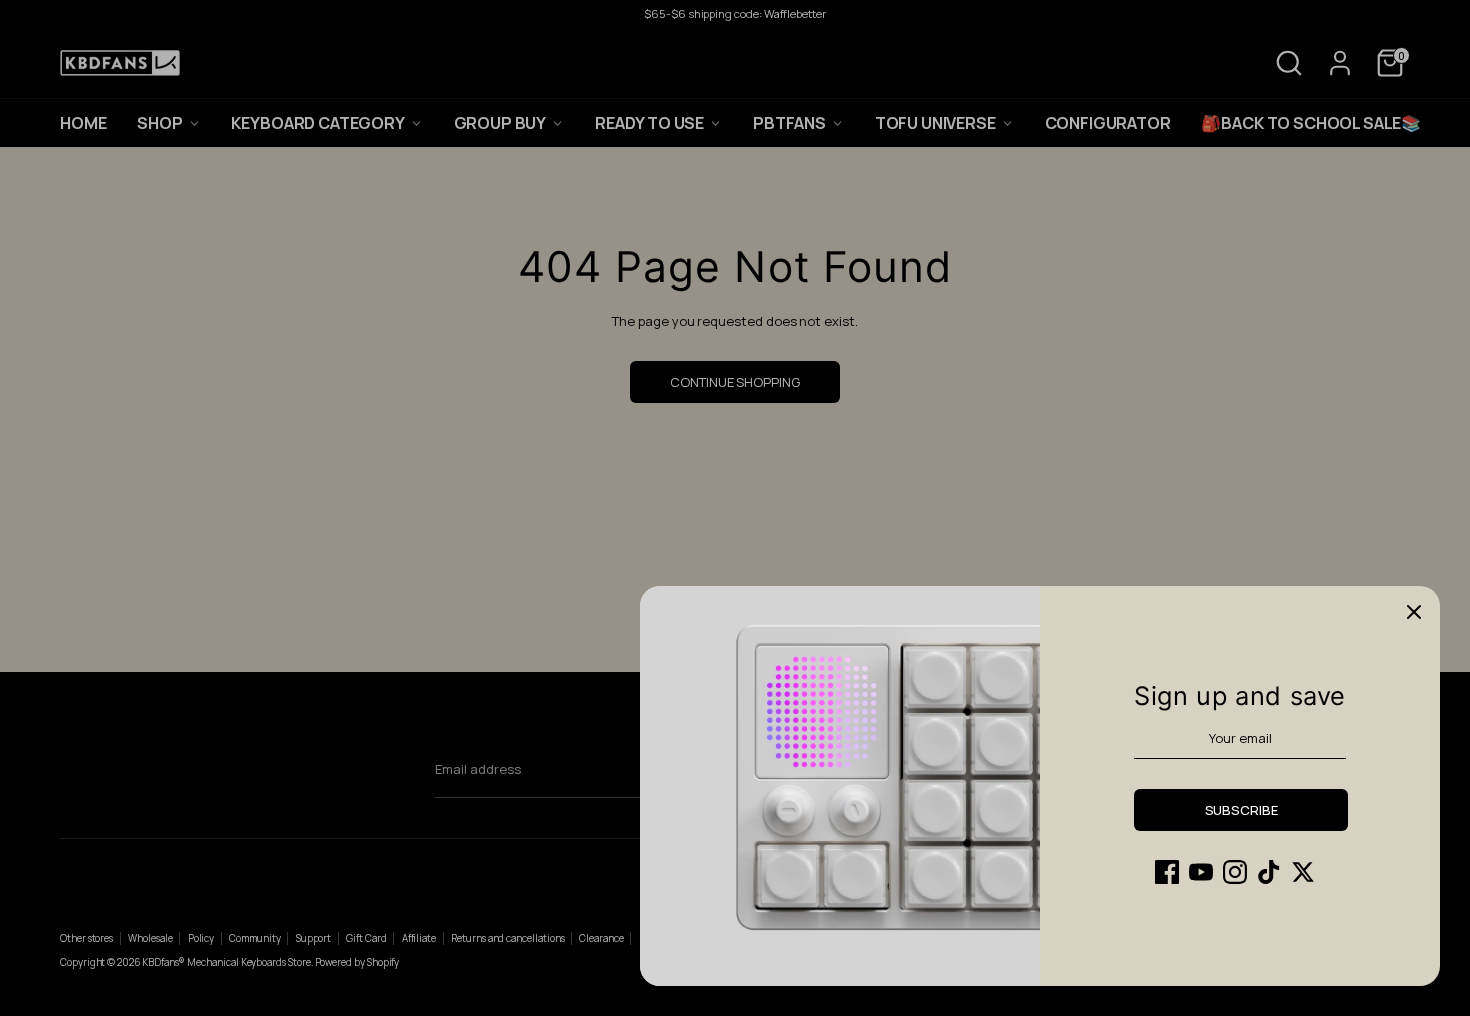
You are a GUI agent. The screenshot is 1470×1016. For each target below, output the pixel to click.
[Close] (1414, 612)
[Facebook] (1167, 872)
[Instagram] (1235, 872)
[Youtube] (1201, 872)
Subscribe (1241, 810)
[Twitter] (1303, 872)
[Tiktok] (1269, 872)
